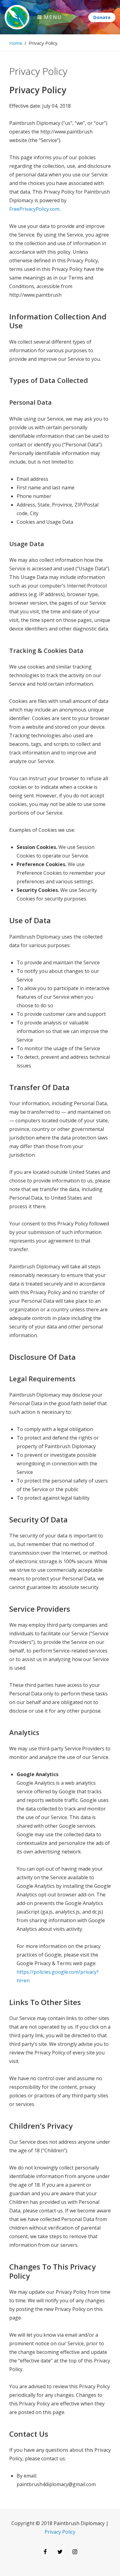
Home (16, 43)
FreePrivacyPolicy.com (34, 209)
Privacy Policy (60, 2532)
